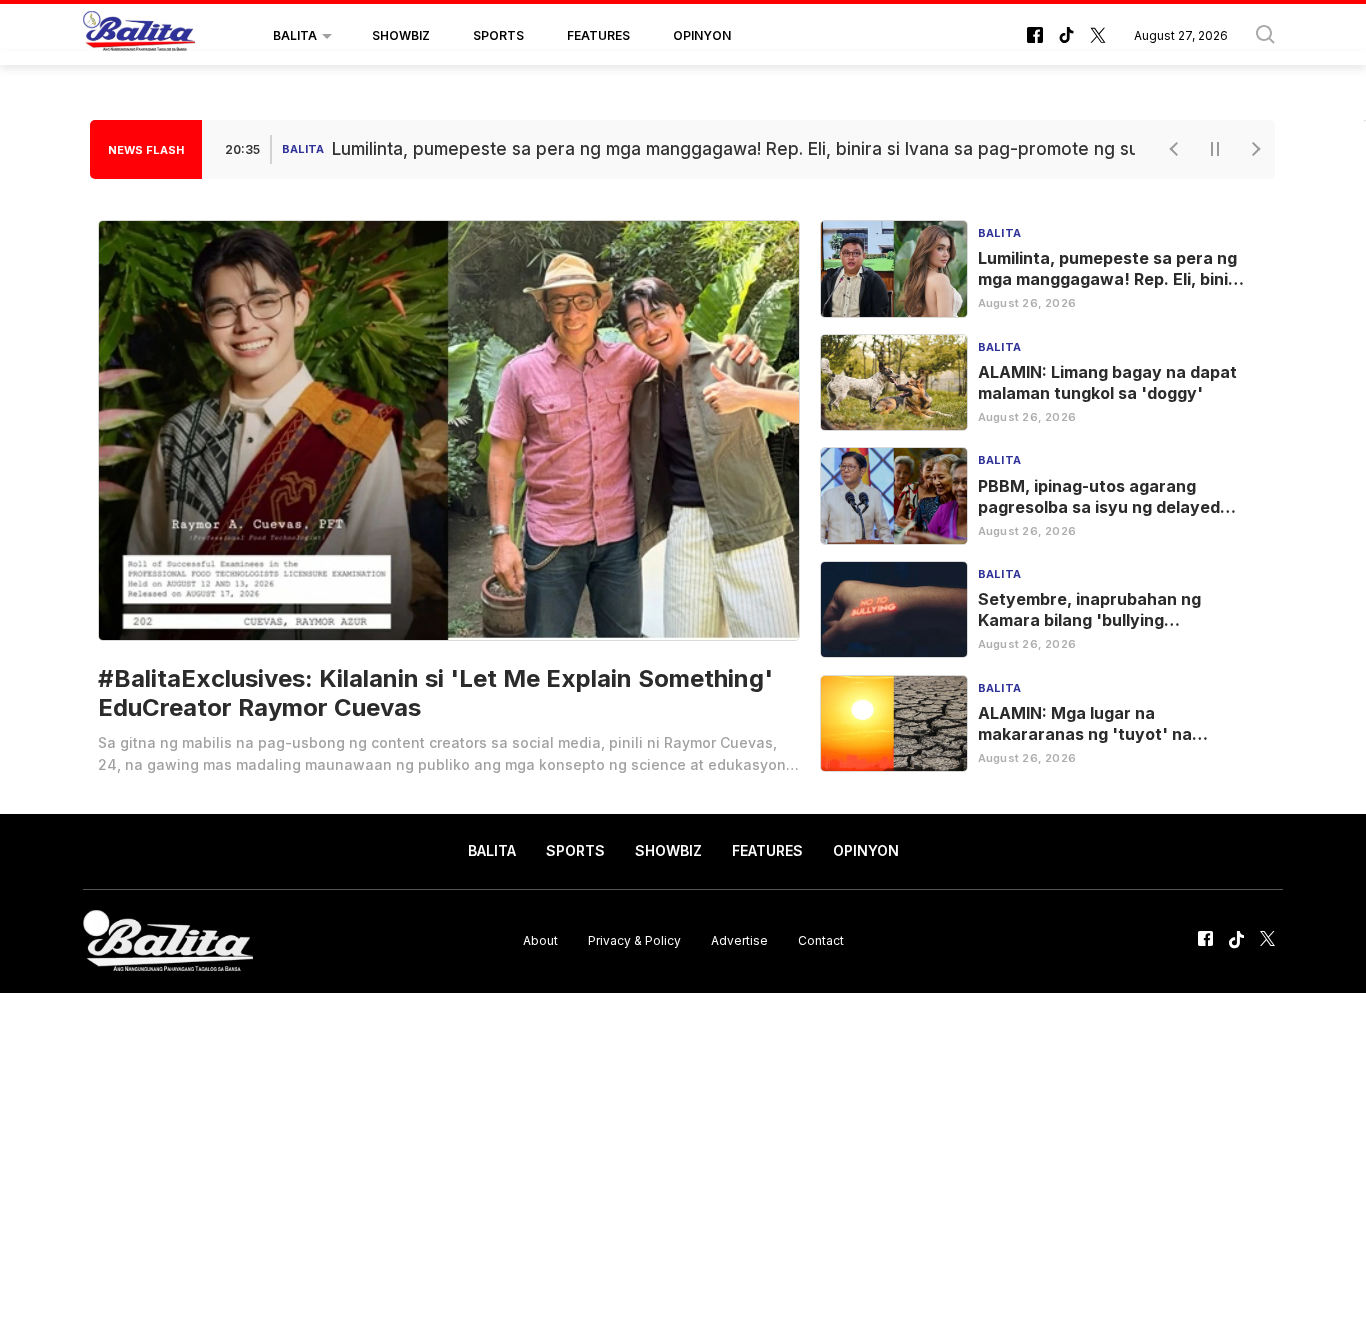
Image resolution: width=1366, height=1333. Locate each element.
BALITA (295, 35)
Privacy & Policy (634, 940)
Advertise (739, 940)
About (540, 940)
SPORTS (498, 35)
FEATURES (598, 35)
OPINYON (702, 35)
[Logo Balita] (139, 36)
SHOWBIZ (401, 35)
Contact (821, 940)
